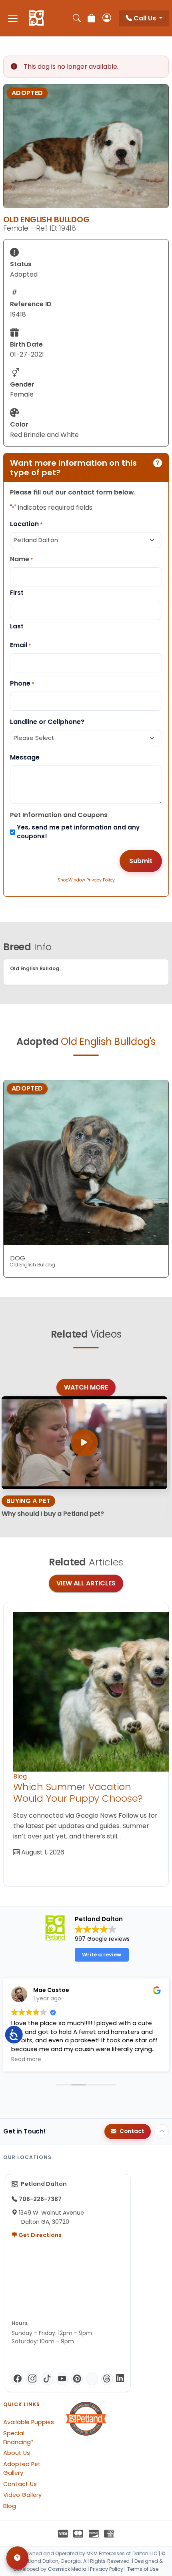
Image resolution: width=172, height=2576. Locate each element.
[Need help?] (17, 2558)
